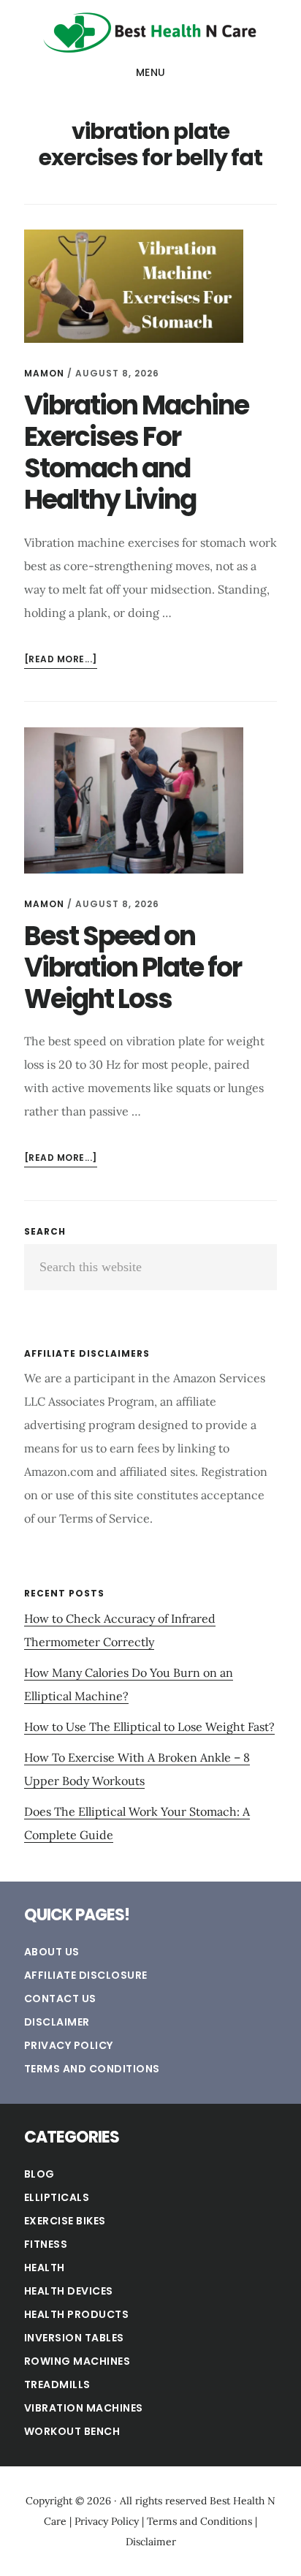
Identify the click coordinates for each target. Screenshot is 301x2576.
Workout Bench (72, 2431)
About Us (52, 1952)
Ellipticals (57, 2197)
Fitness (46, 2244)
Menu (151, 72)
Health (45, 2268)
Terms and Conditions (92, 2069)
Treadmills (57, 2384)
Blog (39, 2174)
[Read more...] (61, 660)
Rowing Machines (77, 2361)
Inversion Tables (74, 2338)
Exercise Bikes (65, 2221)
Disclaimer (57, 2022)
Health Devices (69, 2291)
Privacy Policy (69, 2045)
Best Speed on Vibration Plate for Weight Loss (133, 967)
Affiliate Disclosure (86, 1975)
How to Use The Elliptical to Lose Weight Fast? (149, 1727)
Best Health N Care (150, 32)
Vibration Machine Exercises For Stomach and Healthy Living (136, 453)
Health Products (77, 2314)
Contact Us (60, 1999)
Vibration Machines (84, 2408)
